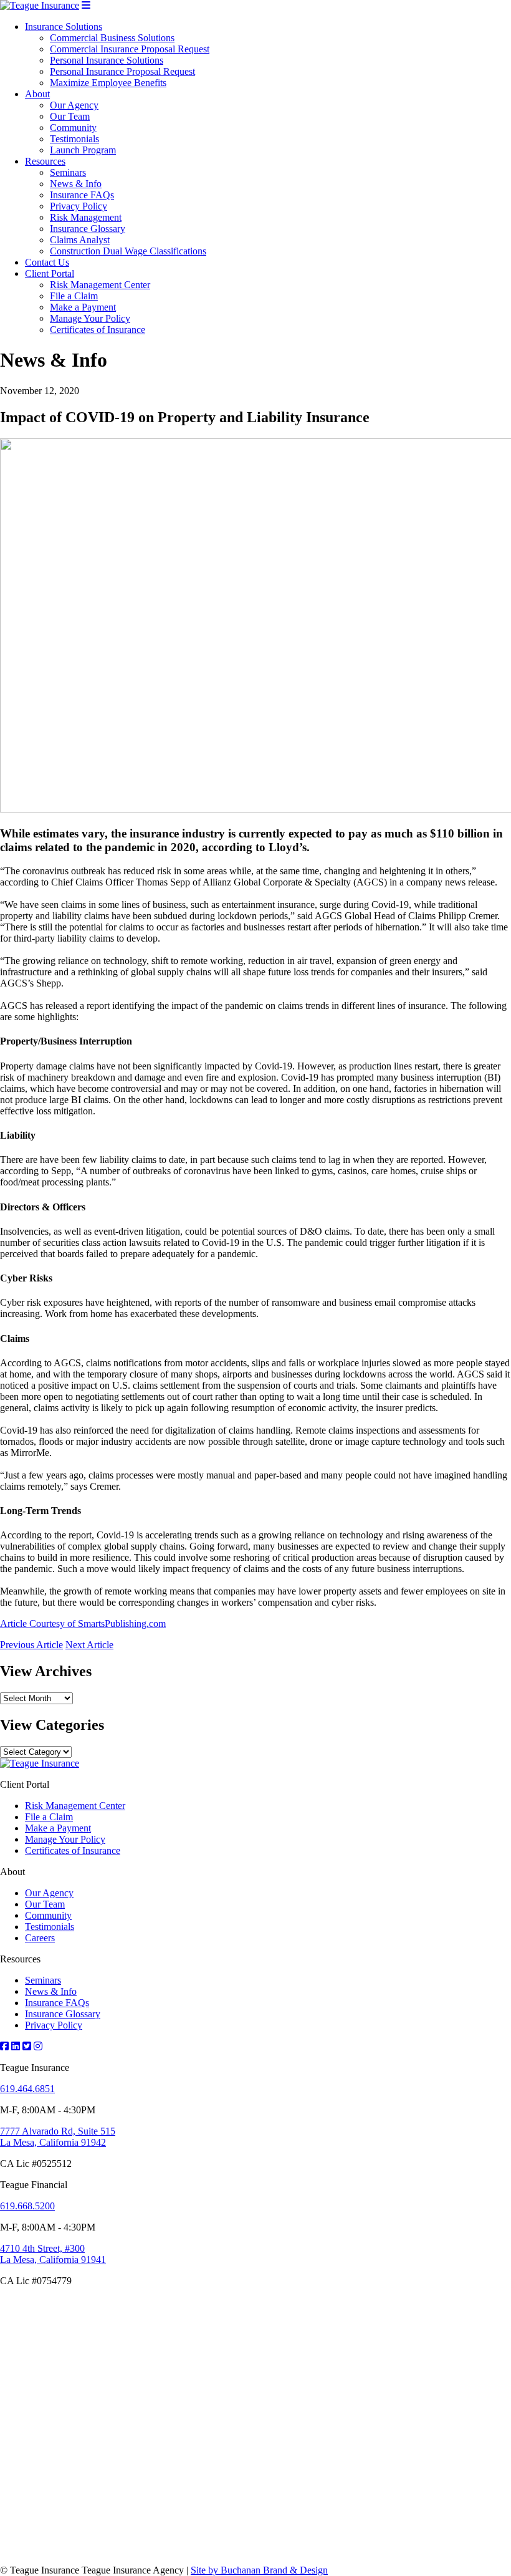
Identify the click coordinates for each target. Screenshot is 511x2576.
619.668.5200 (27, 2206)
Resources (45, 161)
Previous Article (31, 1645)
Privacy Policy (79, 206)
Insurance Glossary (88, 229)
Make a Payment (83, 307)
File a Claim (74, 296)
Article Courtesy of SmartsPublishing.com (83, 1623)
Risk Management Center (100, 285)
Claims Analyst (80, 240)
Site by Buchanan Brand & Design (259, 2570)
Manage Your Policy (90, 318)
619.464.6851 (27, 2089)
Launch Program (83, 150)
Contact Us (47, 262)
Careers (40, 1938)
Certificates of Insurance (98, 330)
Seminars (68, 172)
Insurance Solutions (64, 27)
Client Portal (50, 273)
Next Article (89, 1645)
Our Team (70, 116)
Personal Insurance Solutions (107, 60)
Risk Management (86, 217)
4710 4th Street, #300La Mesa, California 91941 (53, 2254)
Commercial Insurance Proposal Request (130, 49)
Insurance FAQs (82, 195)
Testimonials (74, 139)
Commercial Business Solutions (112, 38)
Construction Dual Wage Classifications (128, 251)
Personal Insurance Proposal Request (122, 71)
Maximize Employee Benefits (108, 83)
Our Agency (74, 105)
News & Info (76, 184)
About (37, 94)
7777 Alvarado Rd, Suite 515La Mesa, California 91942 (58, 2137)
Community (73, 128)
